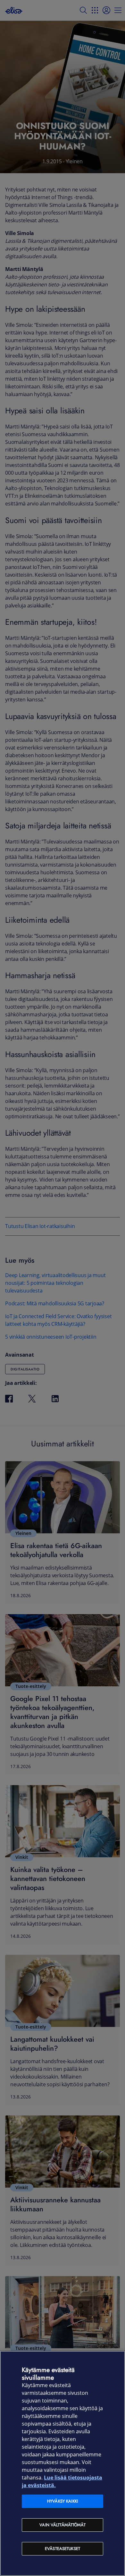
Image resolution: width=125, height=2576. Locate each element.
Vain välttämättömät (62, 2525)
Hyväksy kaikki (63, 2501)
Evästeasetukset (63, 2549)
